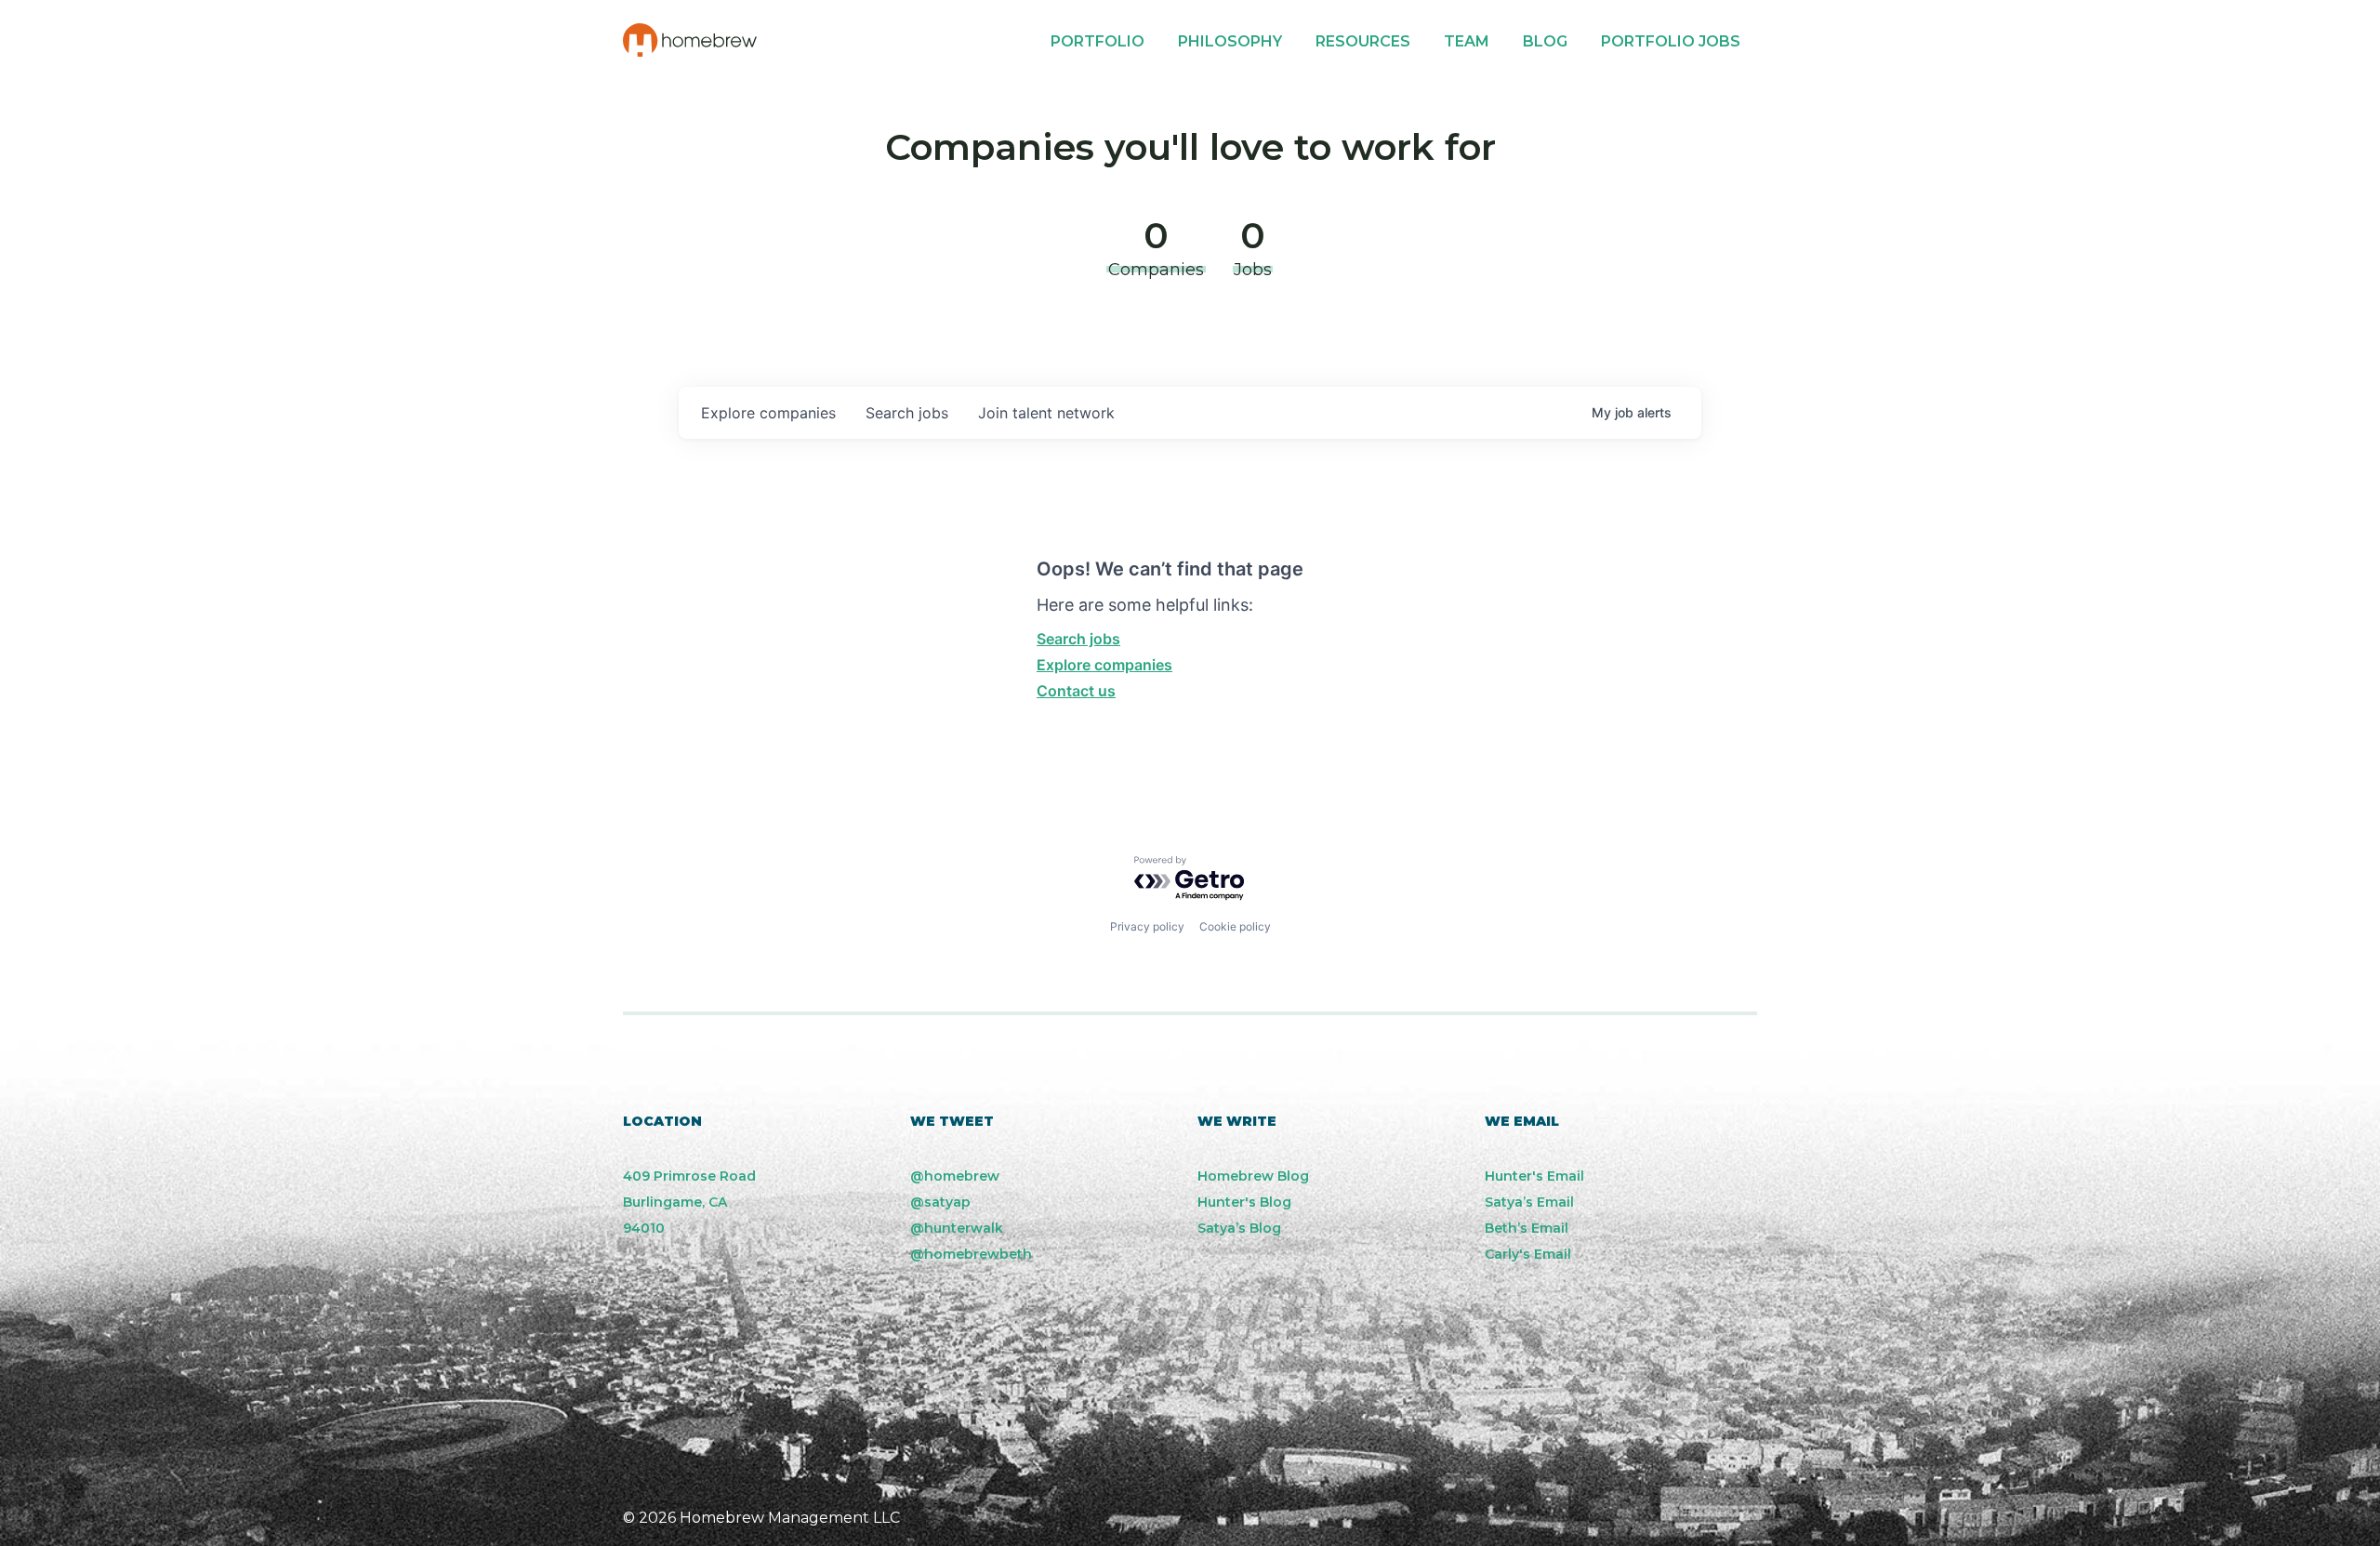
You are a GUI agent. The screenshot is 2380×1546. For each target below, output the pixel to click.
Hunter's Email (1534, 1176)
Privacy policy (1147, 926)
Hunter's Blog (1244, 1202)
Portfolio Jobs (1671, 41)
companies (768, 413)
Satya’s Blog (1239, 1228)
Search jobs (1078, 639)
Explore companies (1104, 665)
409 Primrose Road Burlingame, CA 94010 (689, 1202)
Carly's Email (1528, 1254)
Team (1467, 41)
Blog (1545, 41)
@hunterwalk (957, 1228)
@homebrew (955, 1176)
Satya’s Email (1529, 1202)
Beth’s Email (1527, 1228)
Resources (1363, 41)
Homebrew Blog (1253, 1176)
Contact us (1076, 691)
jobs (907, 413)
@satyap (940, 1202)
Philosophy (1230, 41)
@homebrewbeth (971, 1254)
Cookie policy (1235, 926)
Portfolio (1097, 41)
